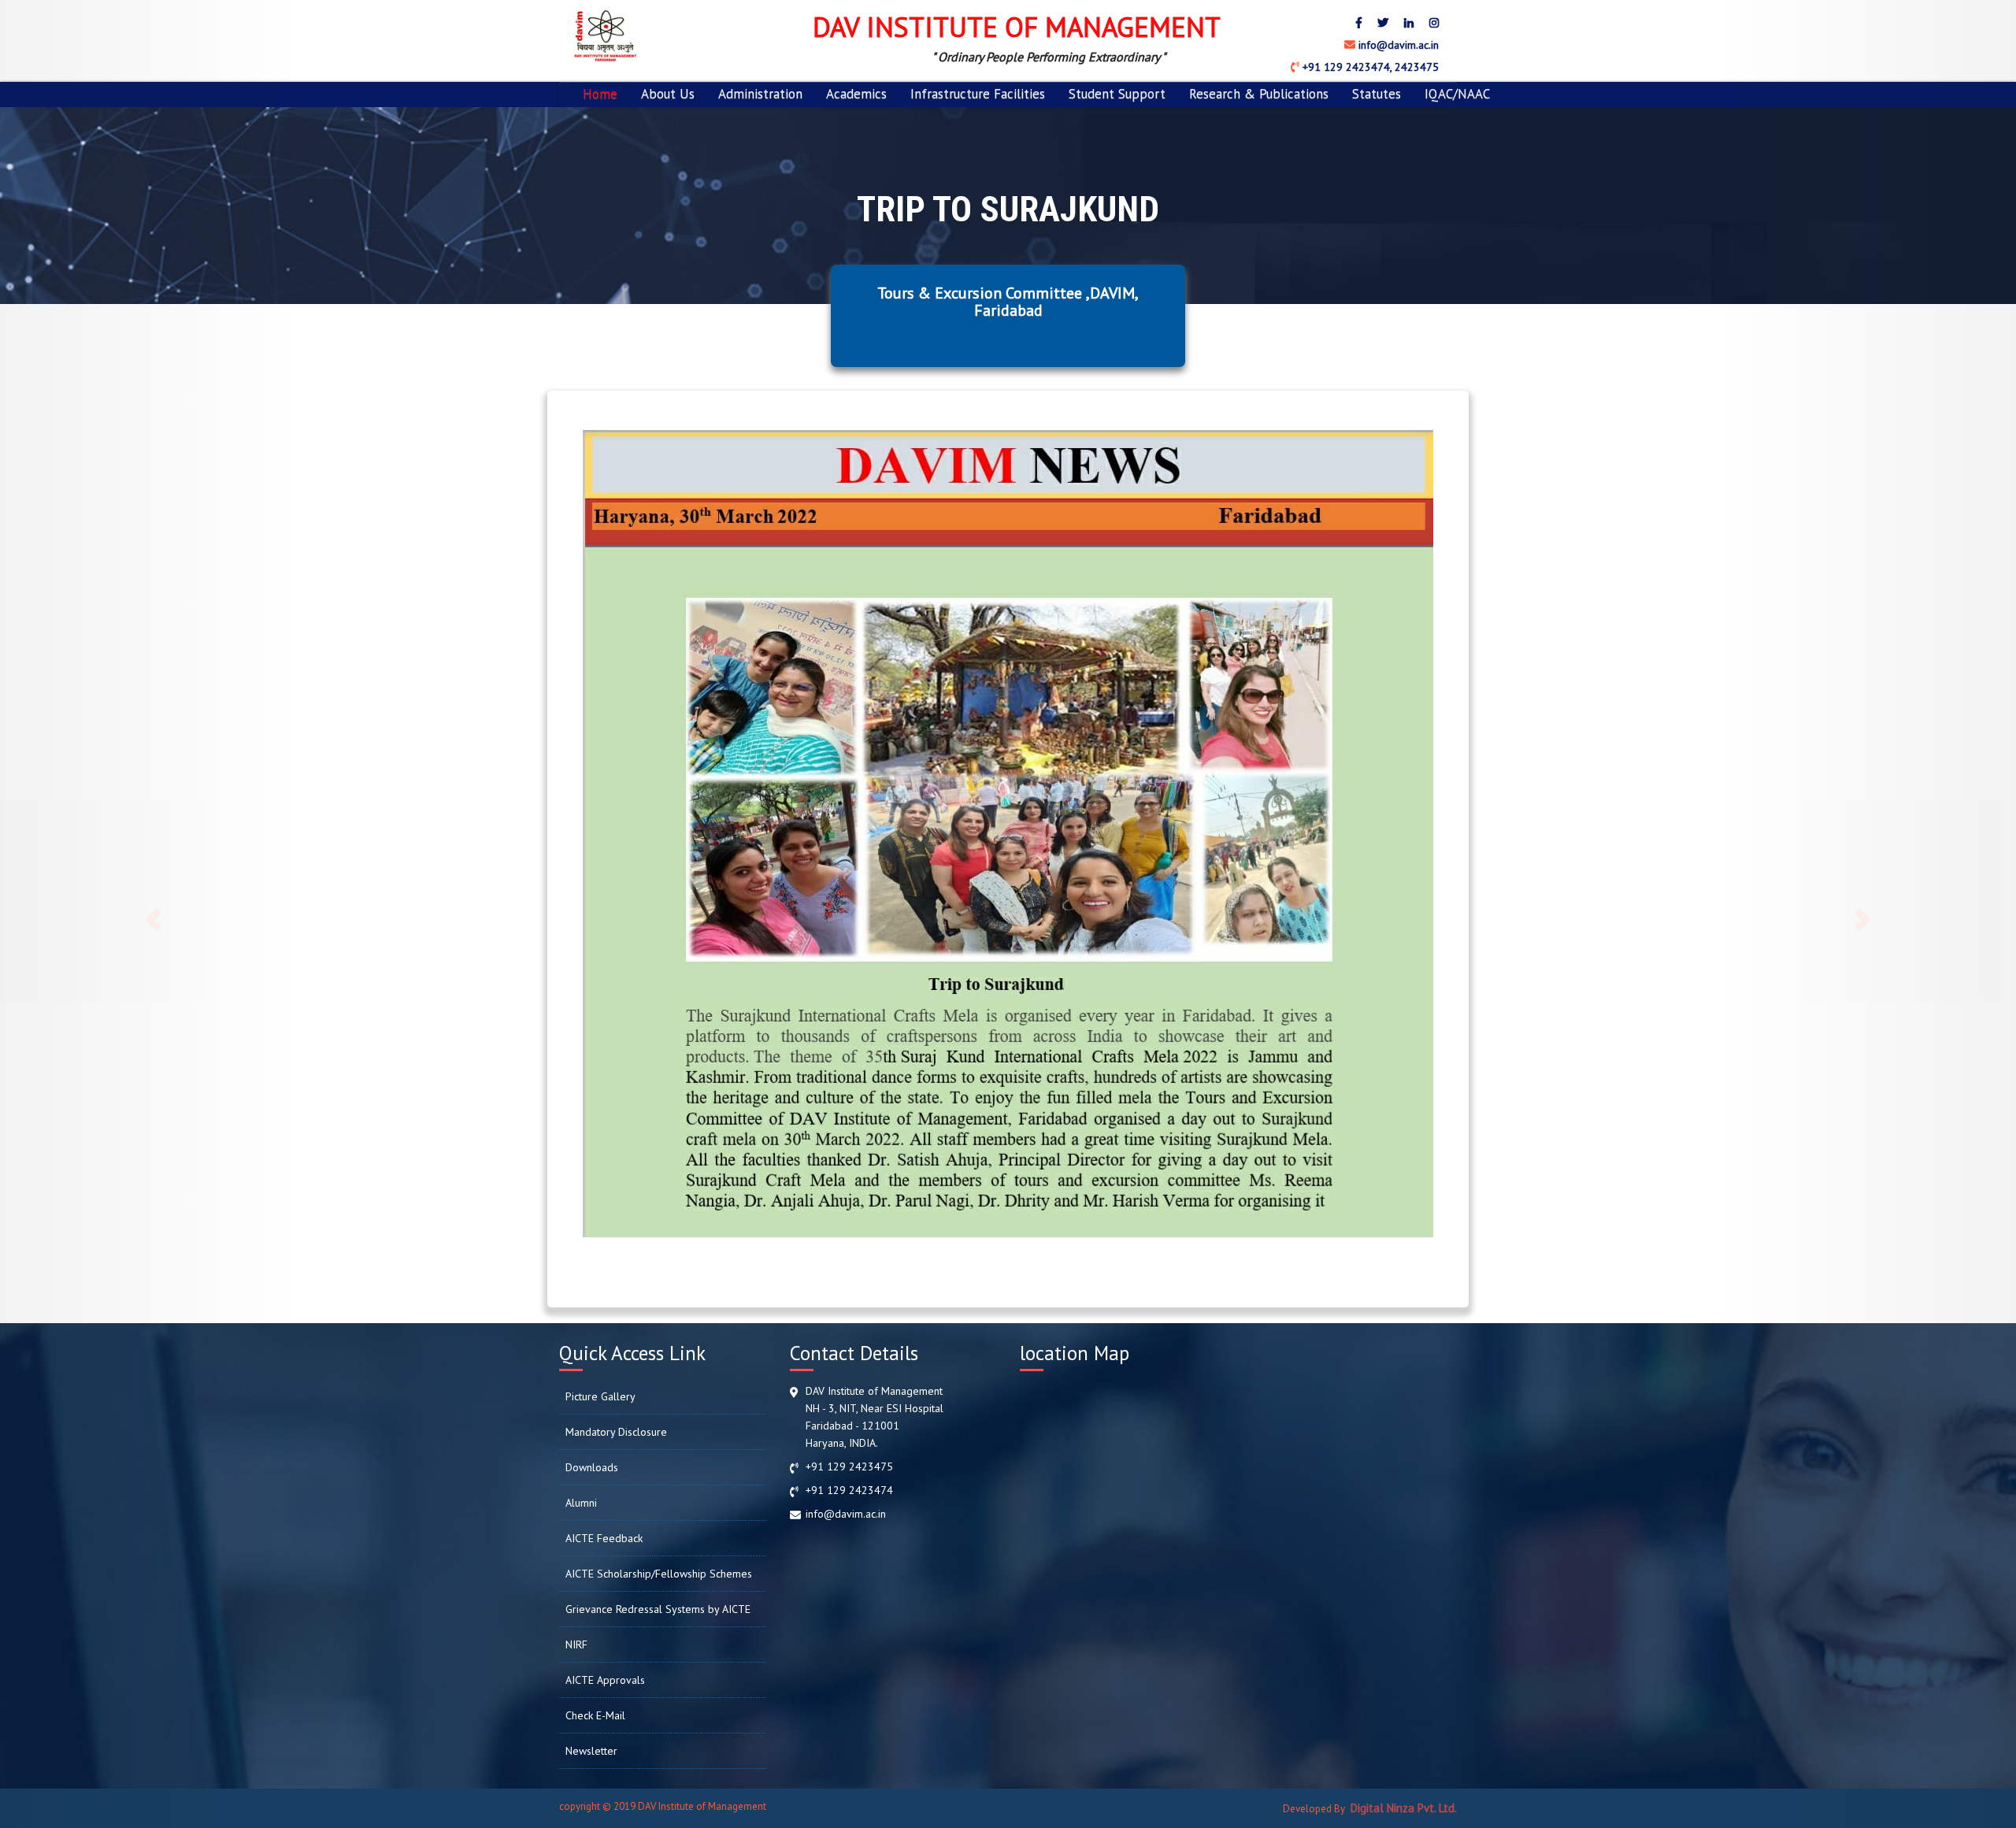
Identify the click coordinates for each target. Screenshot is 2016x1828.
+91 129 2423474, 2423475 (1369, 67)
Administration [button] (760, 94)
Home (600, 94)
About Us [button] (668, 94)
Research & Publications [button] (1259, 94)
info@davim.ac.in (1397, 45)
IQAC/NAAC (1457, 94)
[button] (151, 914)
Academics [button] (856, 94)
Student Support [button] (1117, 94)
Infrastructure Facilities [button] (978, 94)
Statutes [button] (1377, 94)
